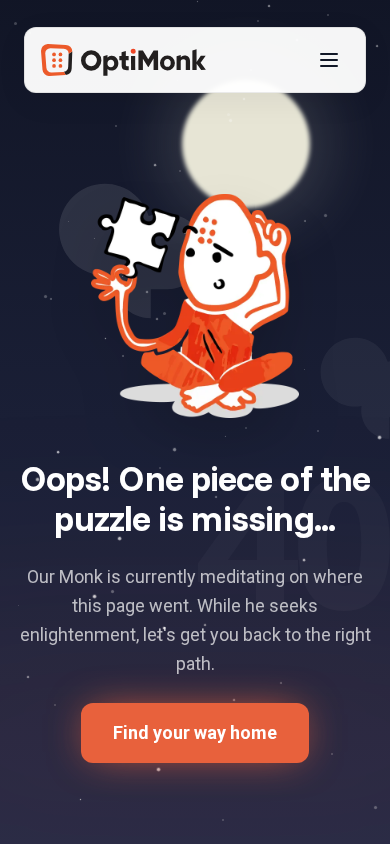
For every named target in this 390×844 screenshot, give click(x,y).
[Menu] (329, 60)
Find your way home (195, 732)
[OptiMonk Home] (123, 60)
